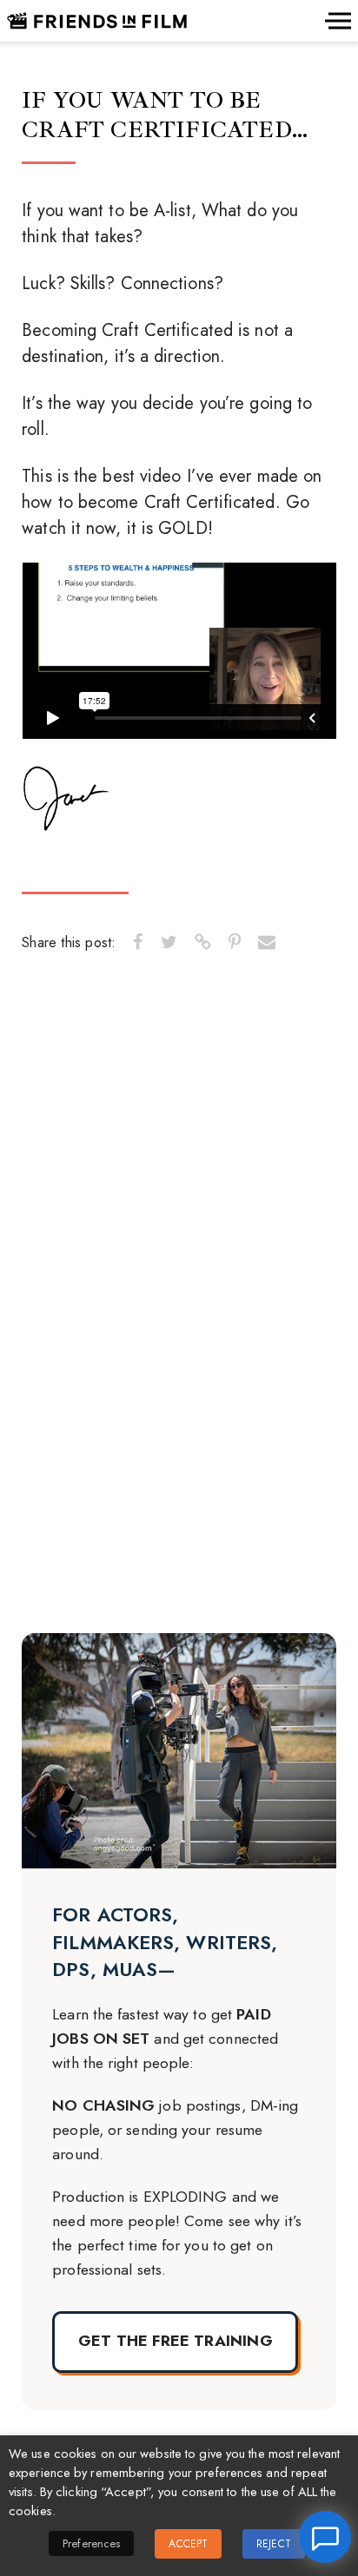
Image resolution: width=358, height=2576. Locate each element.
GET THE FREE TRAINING (176, 2341)
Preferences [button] (91, 2543)
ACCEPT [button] (188, 2544)
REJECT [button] (274, 2544)
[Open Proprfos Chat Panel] (325, 2537)
